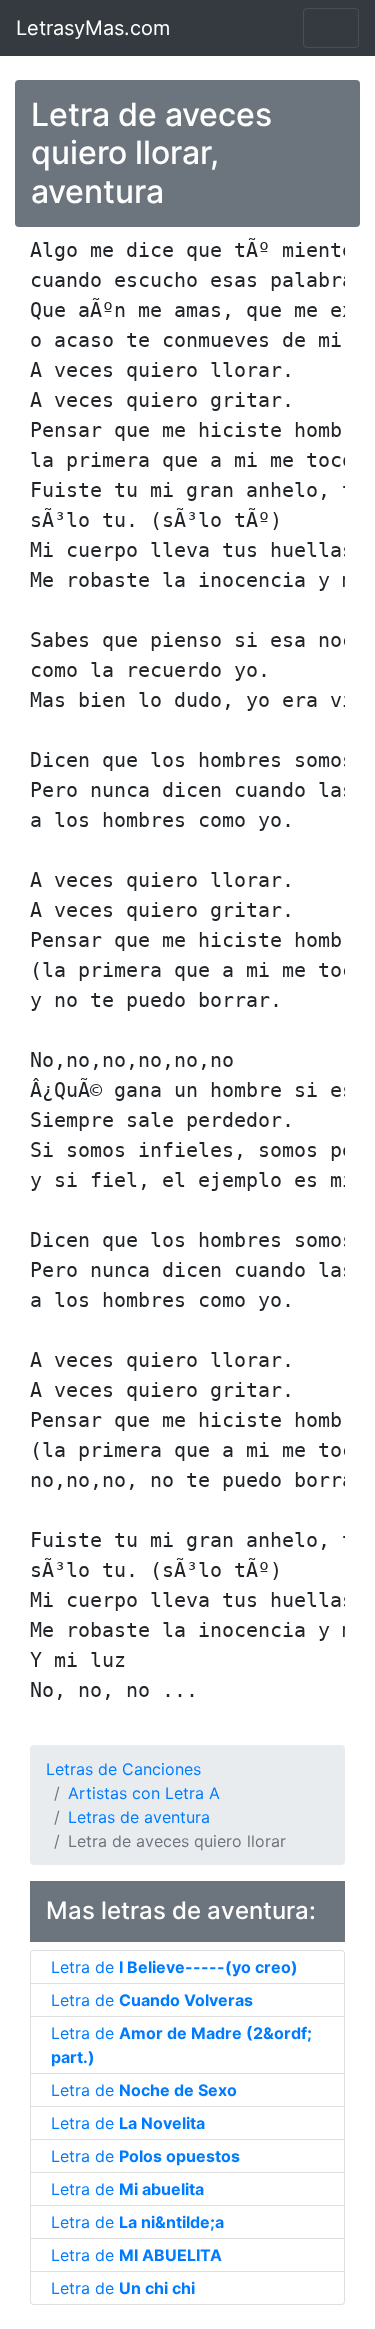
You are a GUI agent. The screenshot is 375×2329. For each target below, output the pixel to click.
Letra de (174, 1967)
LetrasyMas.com (93, 28)
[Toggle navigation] (331, 28)
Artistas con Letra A (144, 1793)
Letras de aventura (139, 1817)
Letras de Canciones (123, 1769)
